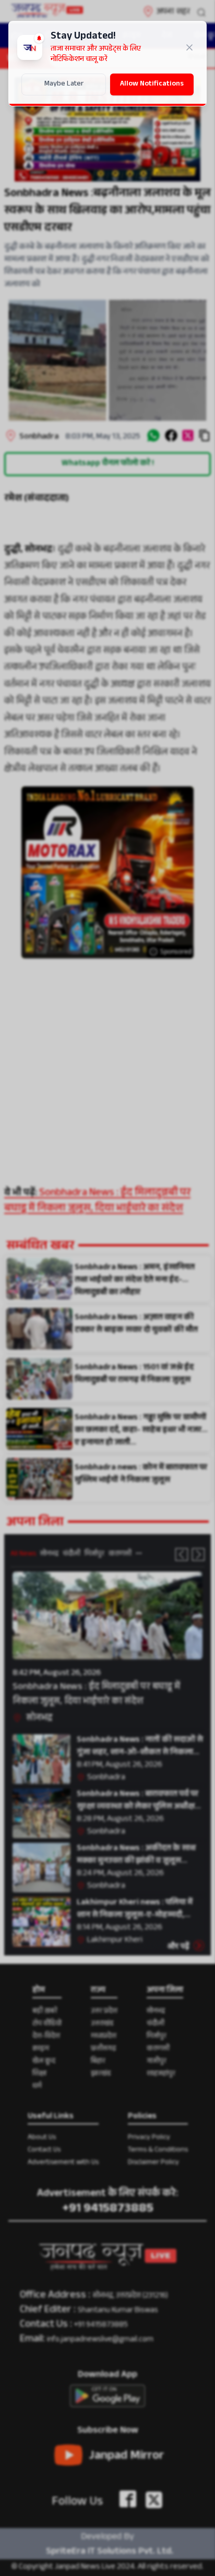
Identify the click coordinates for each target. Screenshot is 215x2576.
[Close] (189, 47)
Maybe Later (64, 84)
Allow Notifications (152, 84)
